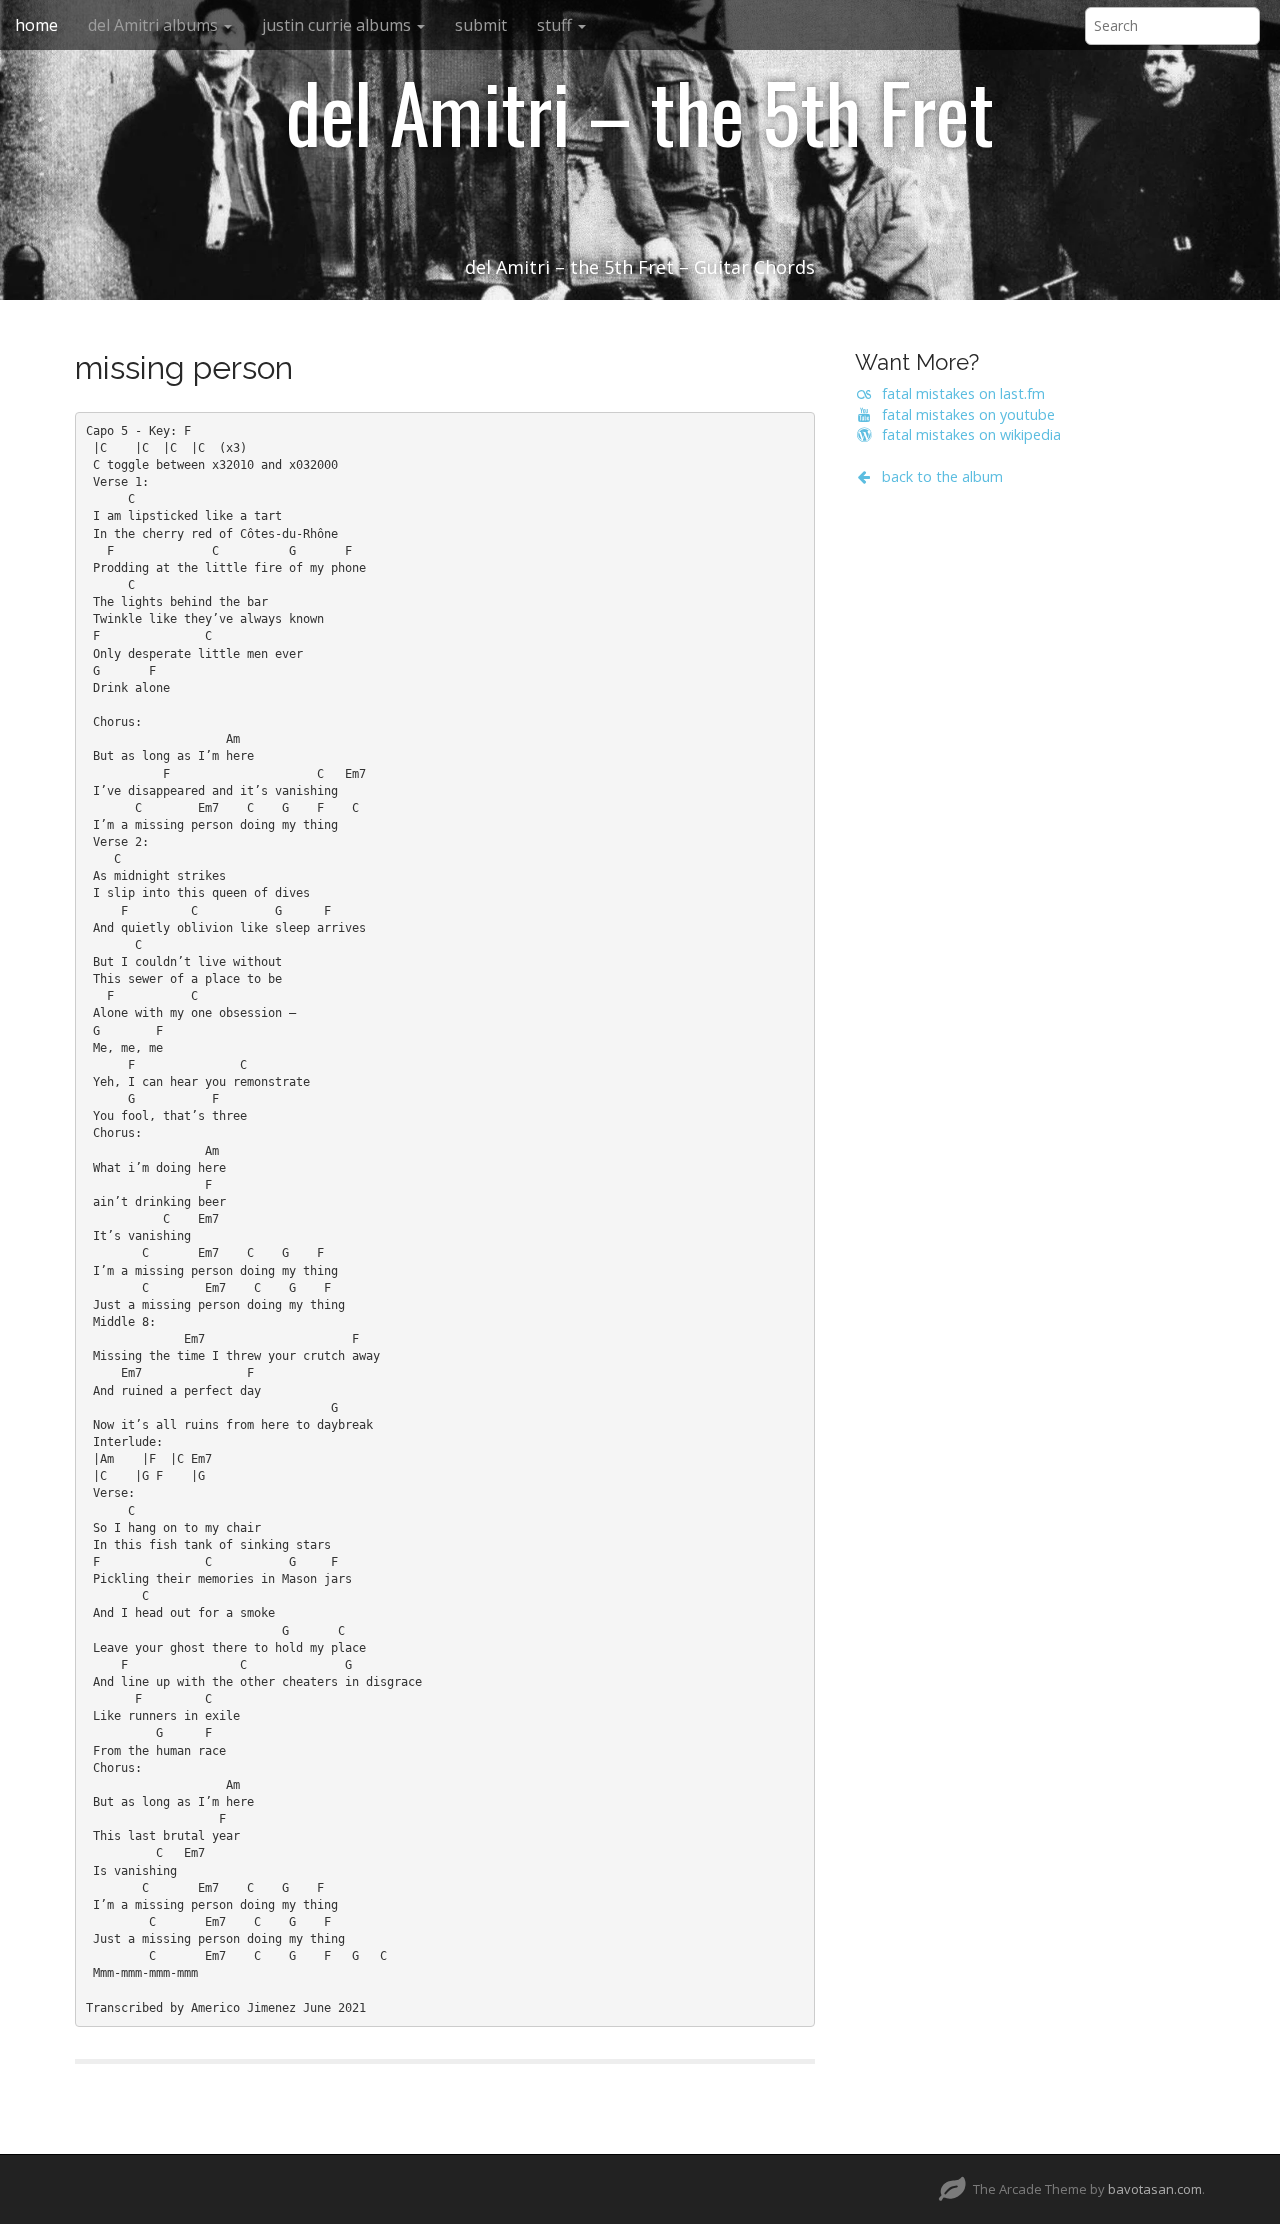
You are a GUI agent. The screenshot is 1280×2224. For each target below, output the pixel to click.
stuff (556, 25)
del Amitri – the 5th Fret (640, 111)
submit (481, 25)
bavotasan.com (1155, 2189)
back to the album (938, 476)
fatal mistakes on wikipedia (967, 434)
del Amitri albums (155, 25)
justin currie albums (338, 25)
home (36, 25)
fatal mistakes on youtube (964, 414)
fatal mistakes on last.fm (959, 393)
